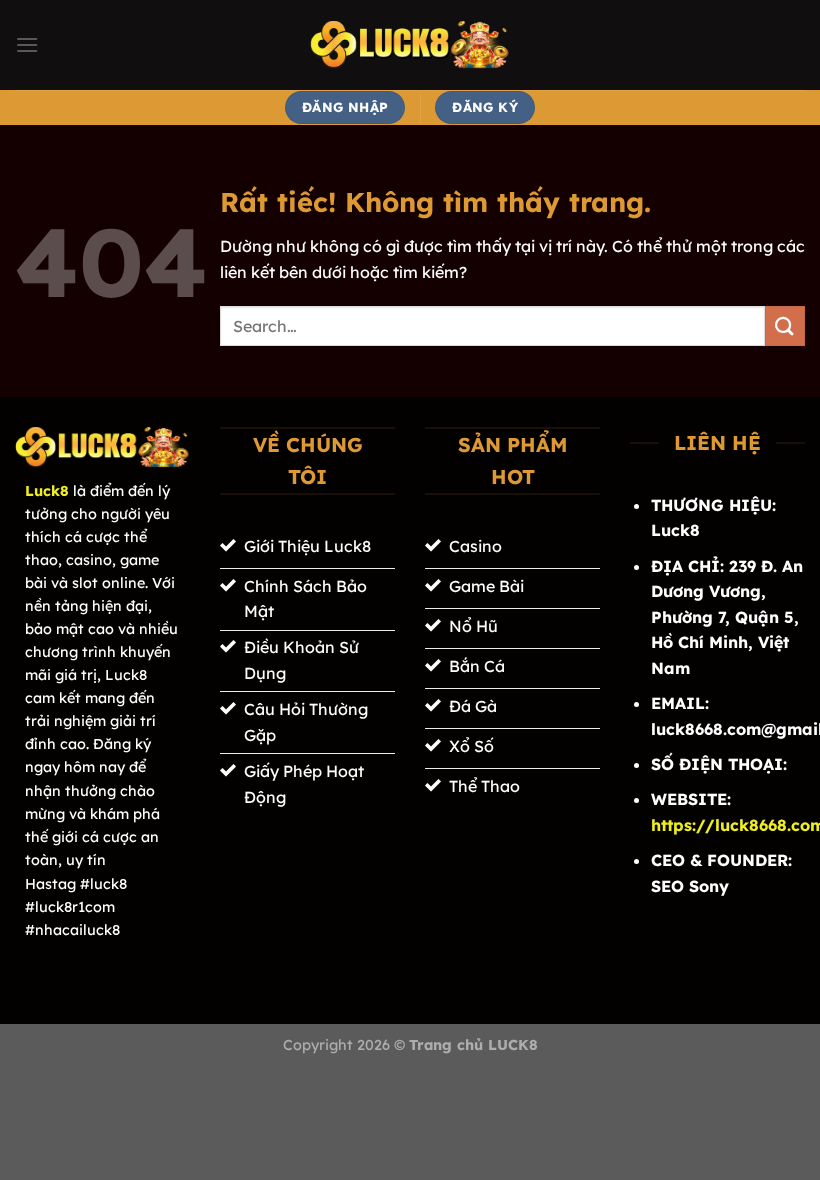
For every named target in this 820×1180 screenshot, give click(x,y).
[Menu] (27, 44)
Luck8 (47, 491)
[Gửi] (785, 325)
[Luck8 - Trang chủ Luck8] (410, 44)
